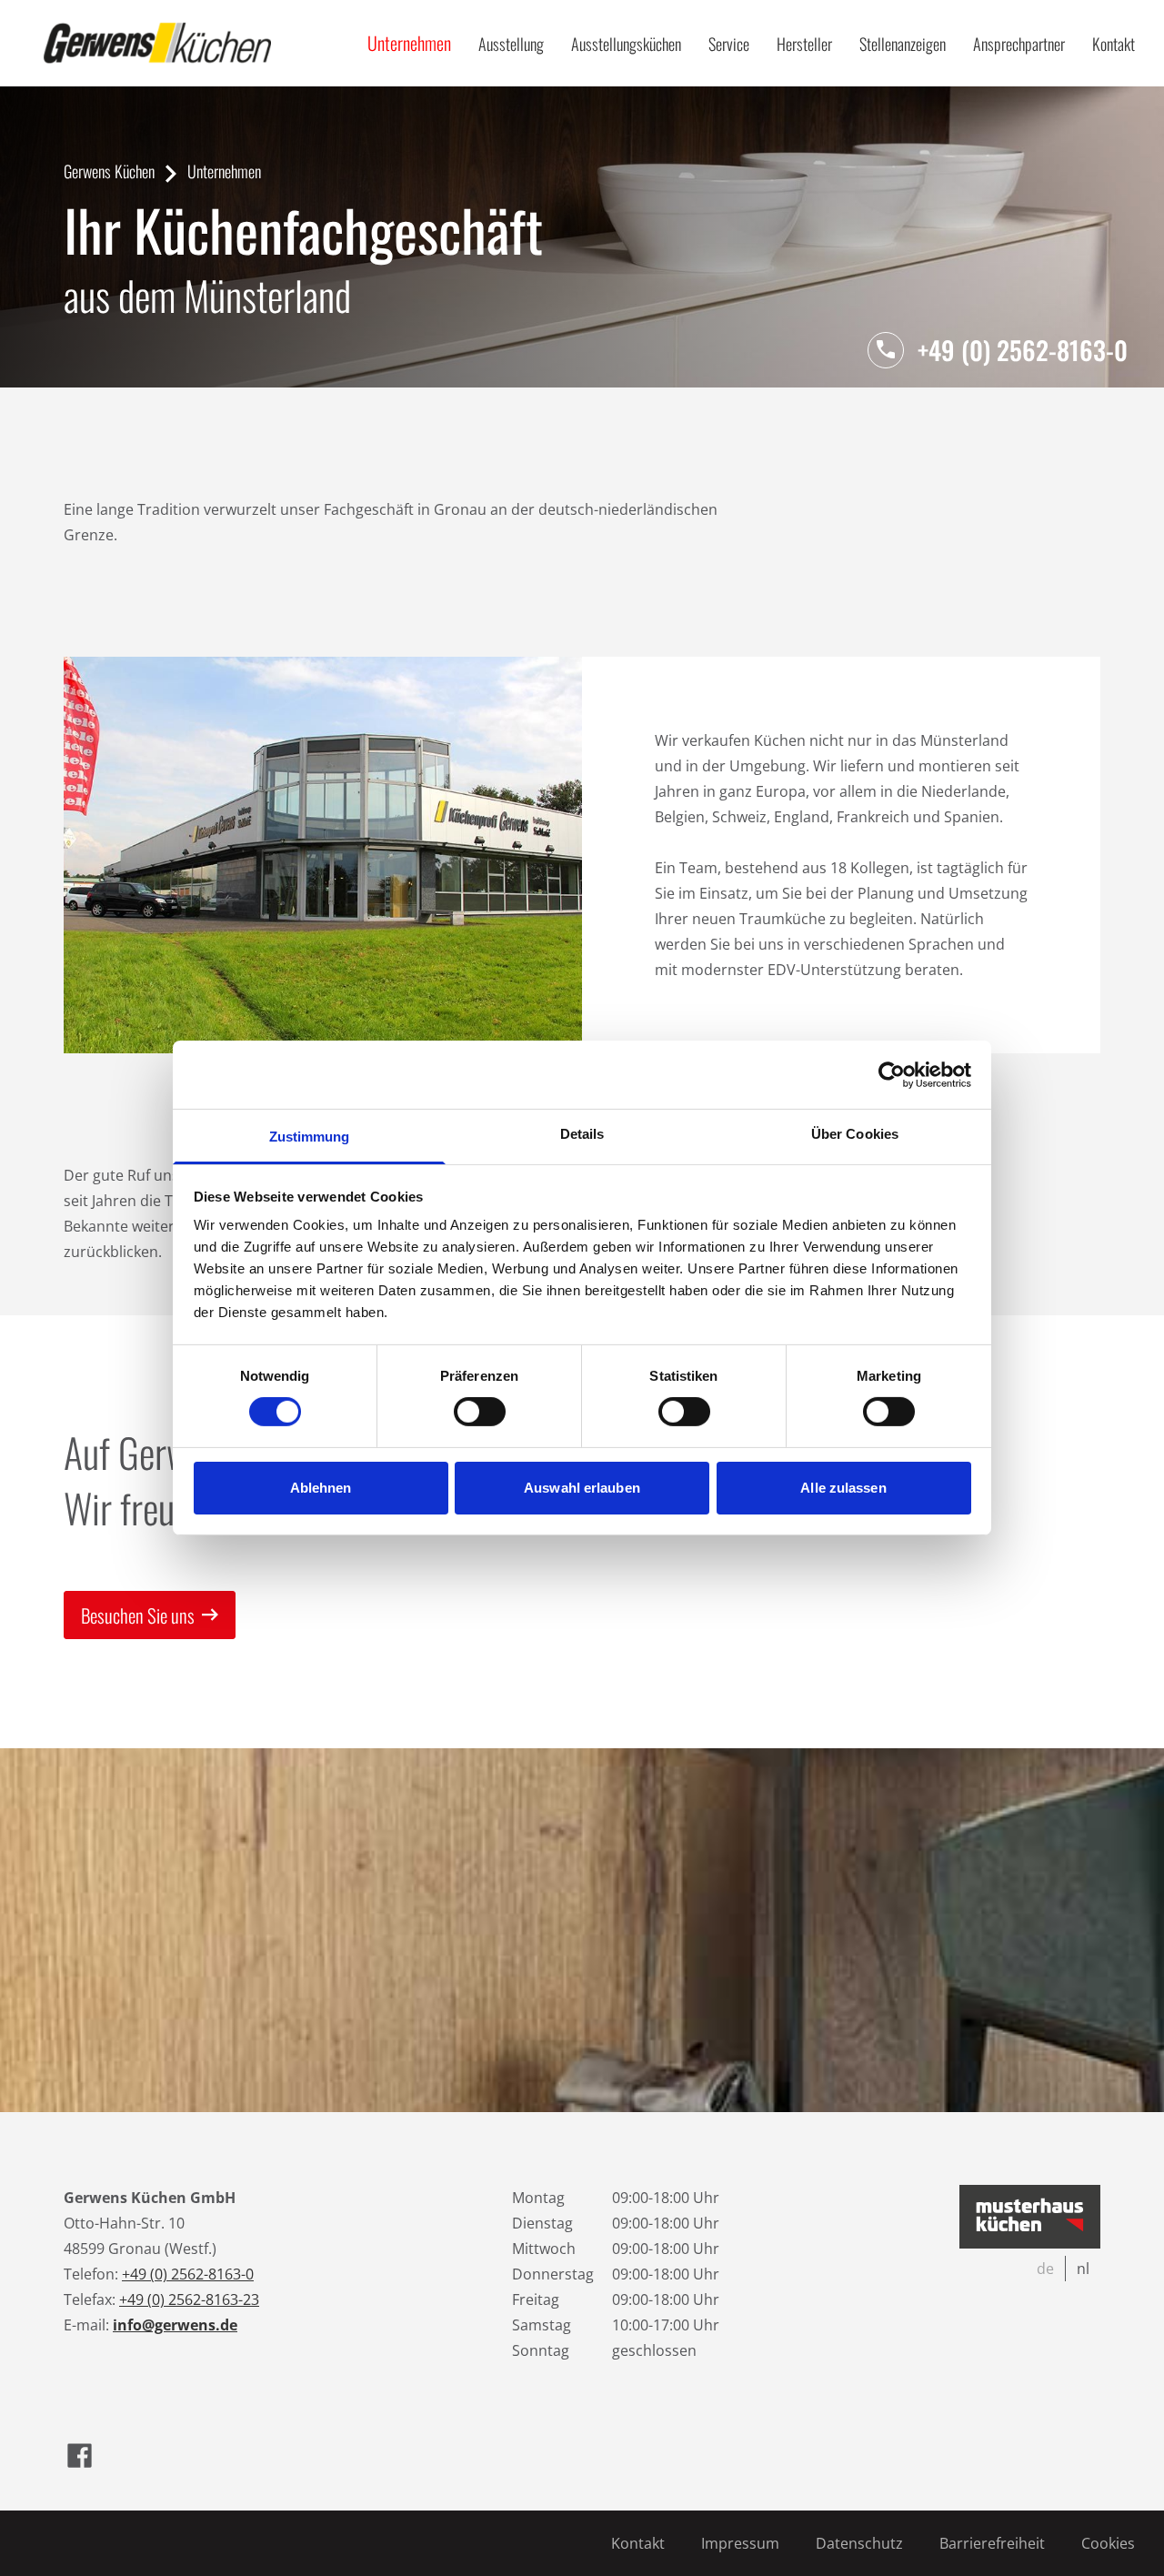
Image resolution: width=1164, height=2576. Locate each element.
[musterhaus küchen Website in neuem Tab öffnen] (1030, 2217)
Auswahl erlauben (582, 1488)
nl (1083, 2269)
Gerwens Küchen (109, 171)
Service (729, 44)
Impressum (740, 2543)
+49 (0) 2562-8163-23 (189, 2299)
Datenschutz (859, 2543)
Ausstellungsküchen (626, 44)
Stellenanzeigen (903, 44)
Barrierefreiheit (992, 2543)
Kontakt (1114, 44)
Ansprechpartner (1019, 44)
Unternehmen (409, 43)
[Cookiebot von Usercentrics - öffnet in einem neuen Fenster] (892, 1074)
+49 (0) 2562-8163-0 (1023, 350)
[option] (1046, 2269)
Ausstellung (511, 44)
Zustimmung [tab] (310, 1137)
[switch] (480, 1412)
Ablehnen (321, 1488)
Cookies (1108, 2543)
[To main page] (157, 43)
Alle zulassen (843, 1488)
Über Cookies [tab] (855, 1134)
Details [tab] (582, 1134)
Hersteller (804, 44)
